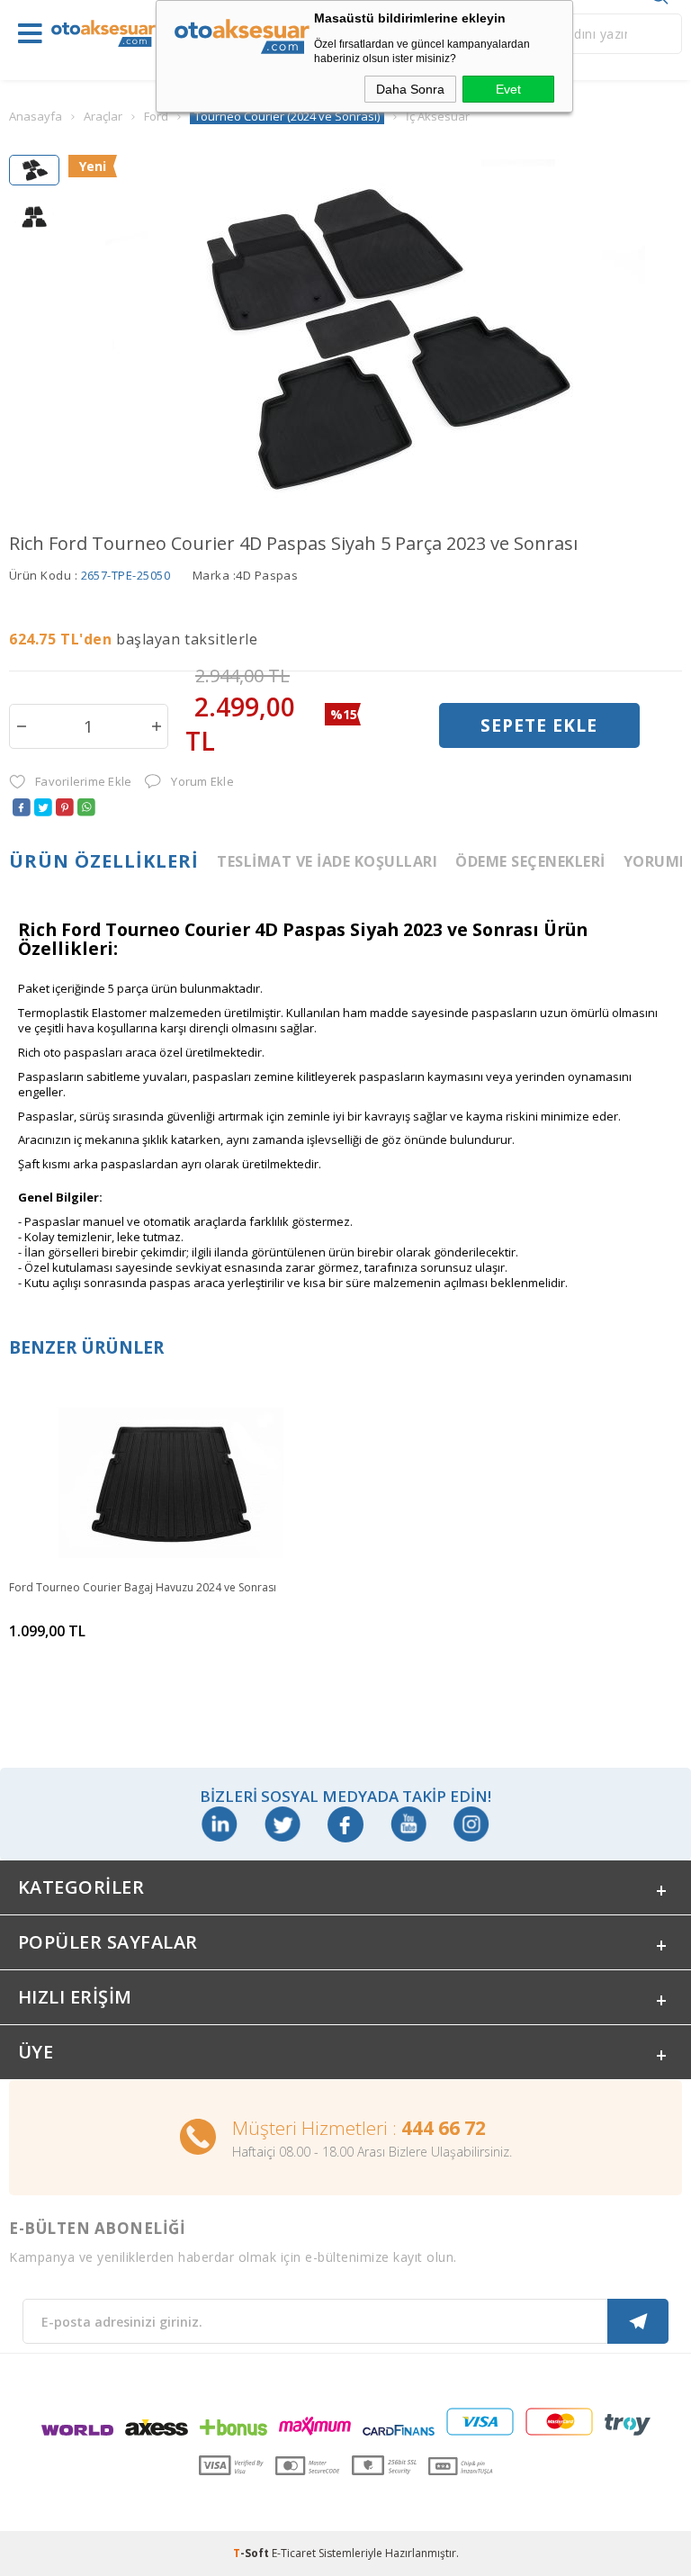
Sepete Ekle (539, 725)
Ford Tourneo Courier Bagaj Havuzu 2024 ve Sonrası (143, 1587)
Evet (508, 89)
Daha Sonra (410, 89)
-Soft (252, 2553)
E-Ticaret (294, 2553)
